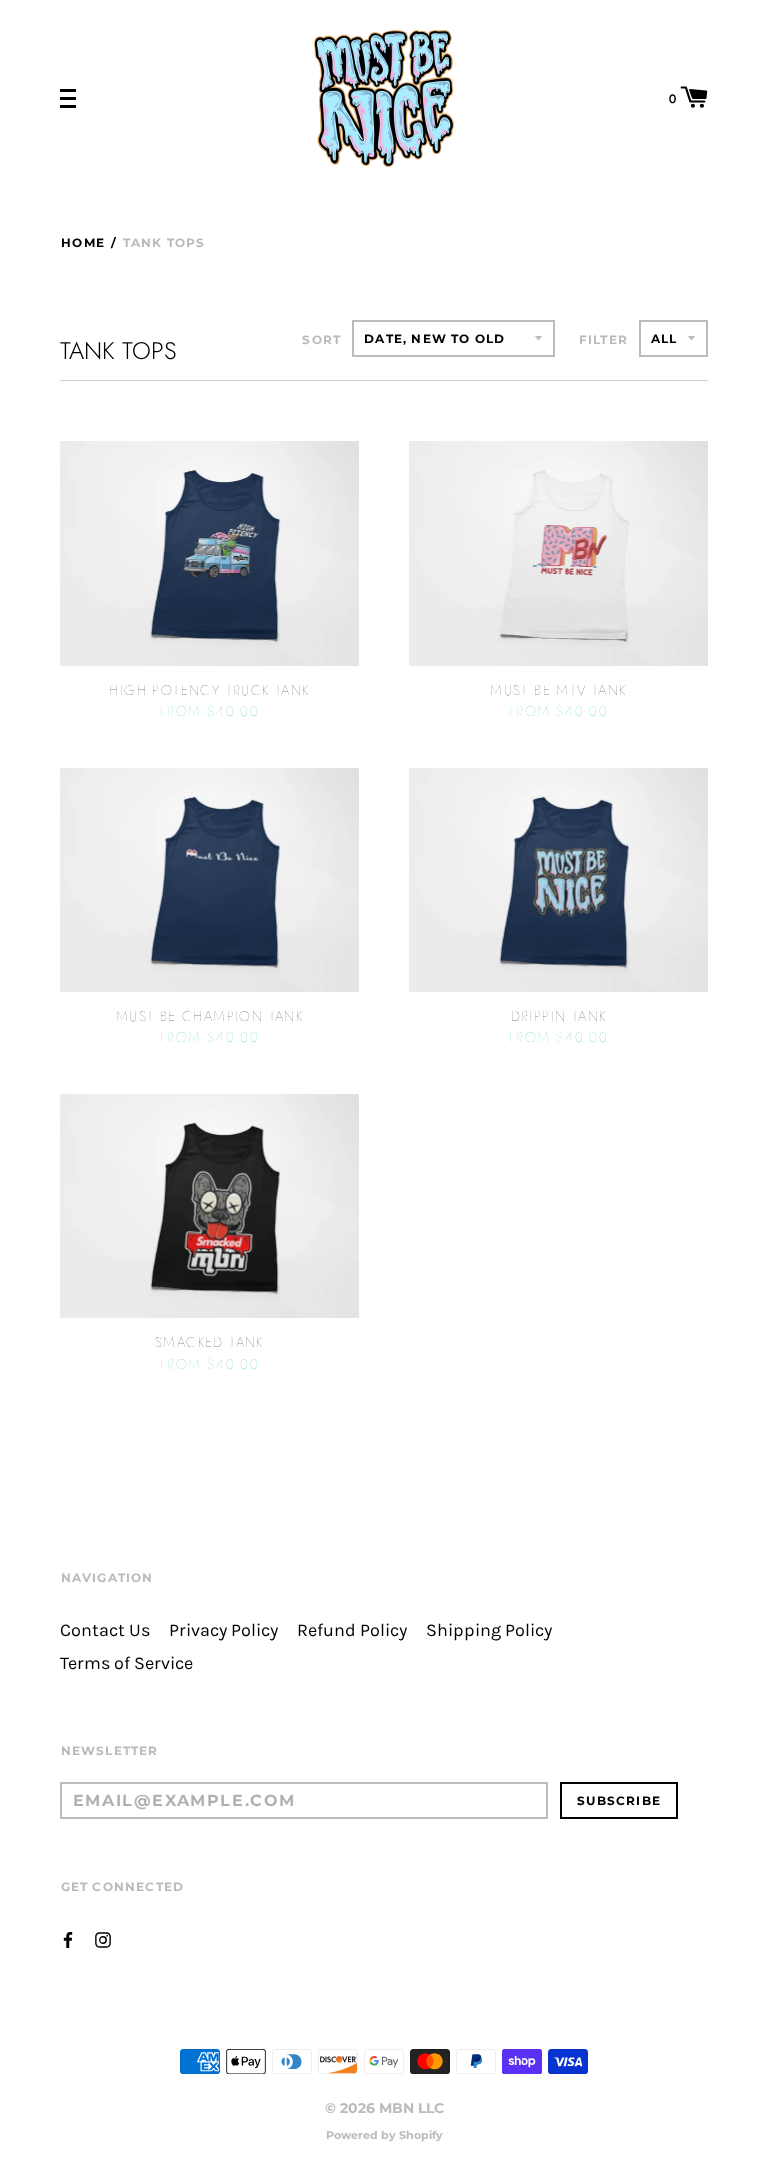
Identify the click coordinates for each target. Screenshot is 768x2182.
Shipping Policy (489, 1630)
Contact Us (105, 1630)
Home (83, 242)
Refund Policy (352, 1630)
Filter (603, 339)
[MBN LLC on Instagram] (103, 1938)
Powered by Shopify (384, 2135)
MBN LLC (411, 2108)
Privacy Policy (223, 1630)
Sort (321, 339)
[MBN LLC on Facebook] (68, 1938)
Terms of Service (126, 1663)
